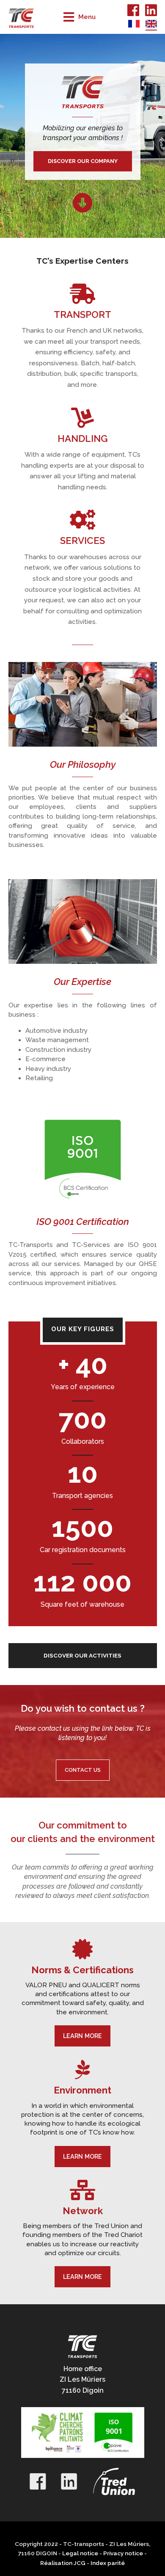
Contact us (83, 1770)
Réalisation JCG (63, 2563)
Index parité (108, 2563)
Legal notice (80, 2553)
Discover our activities (82, 1655)
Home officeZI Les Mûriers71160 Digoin (82, 2380)
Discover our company (83, 161)
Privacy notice (123, 2553)
